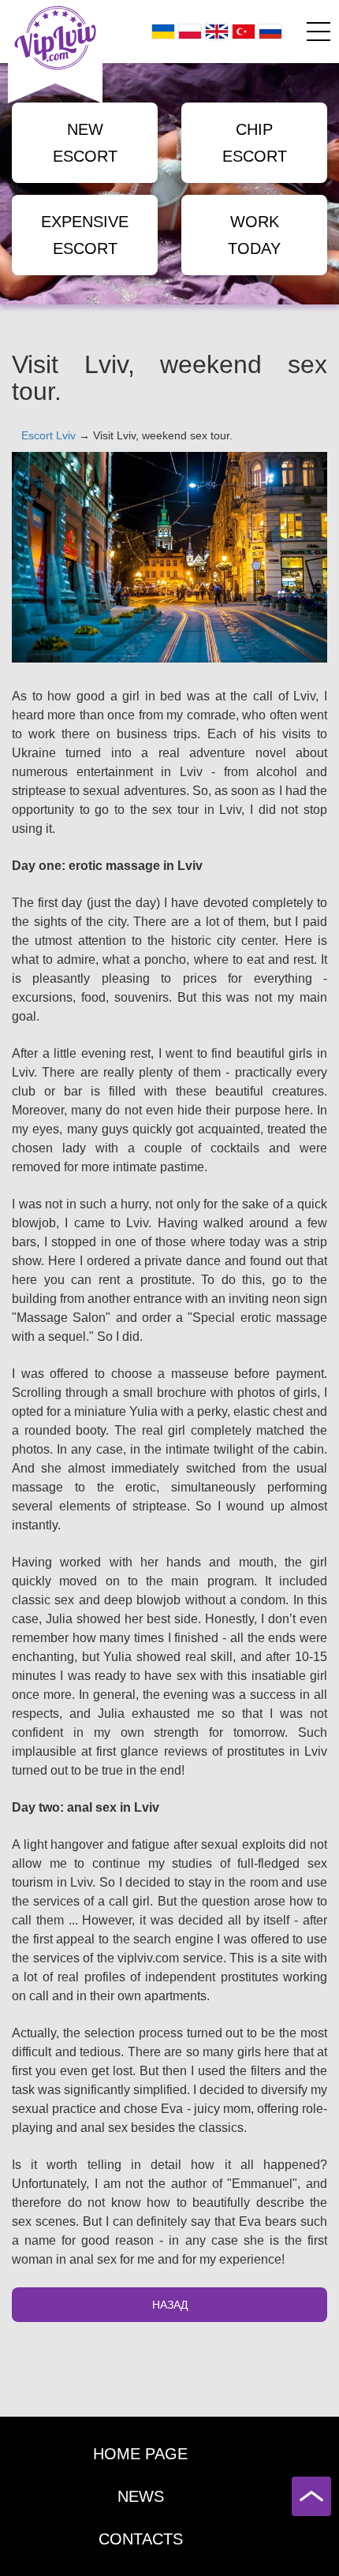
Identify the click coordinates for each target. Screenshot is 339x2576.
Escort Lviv (48, 435)
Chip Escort (255, 143)
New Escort (85, 143)
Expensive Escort (85, 235)
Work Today (254, 235)
